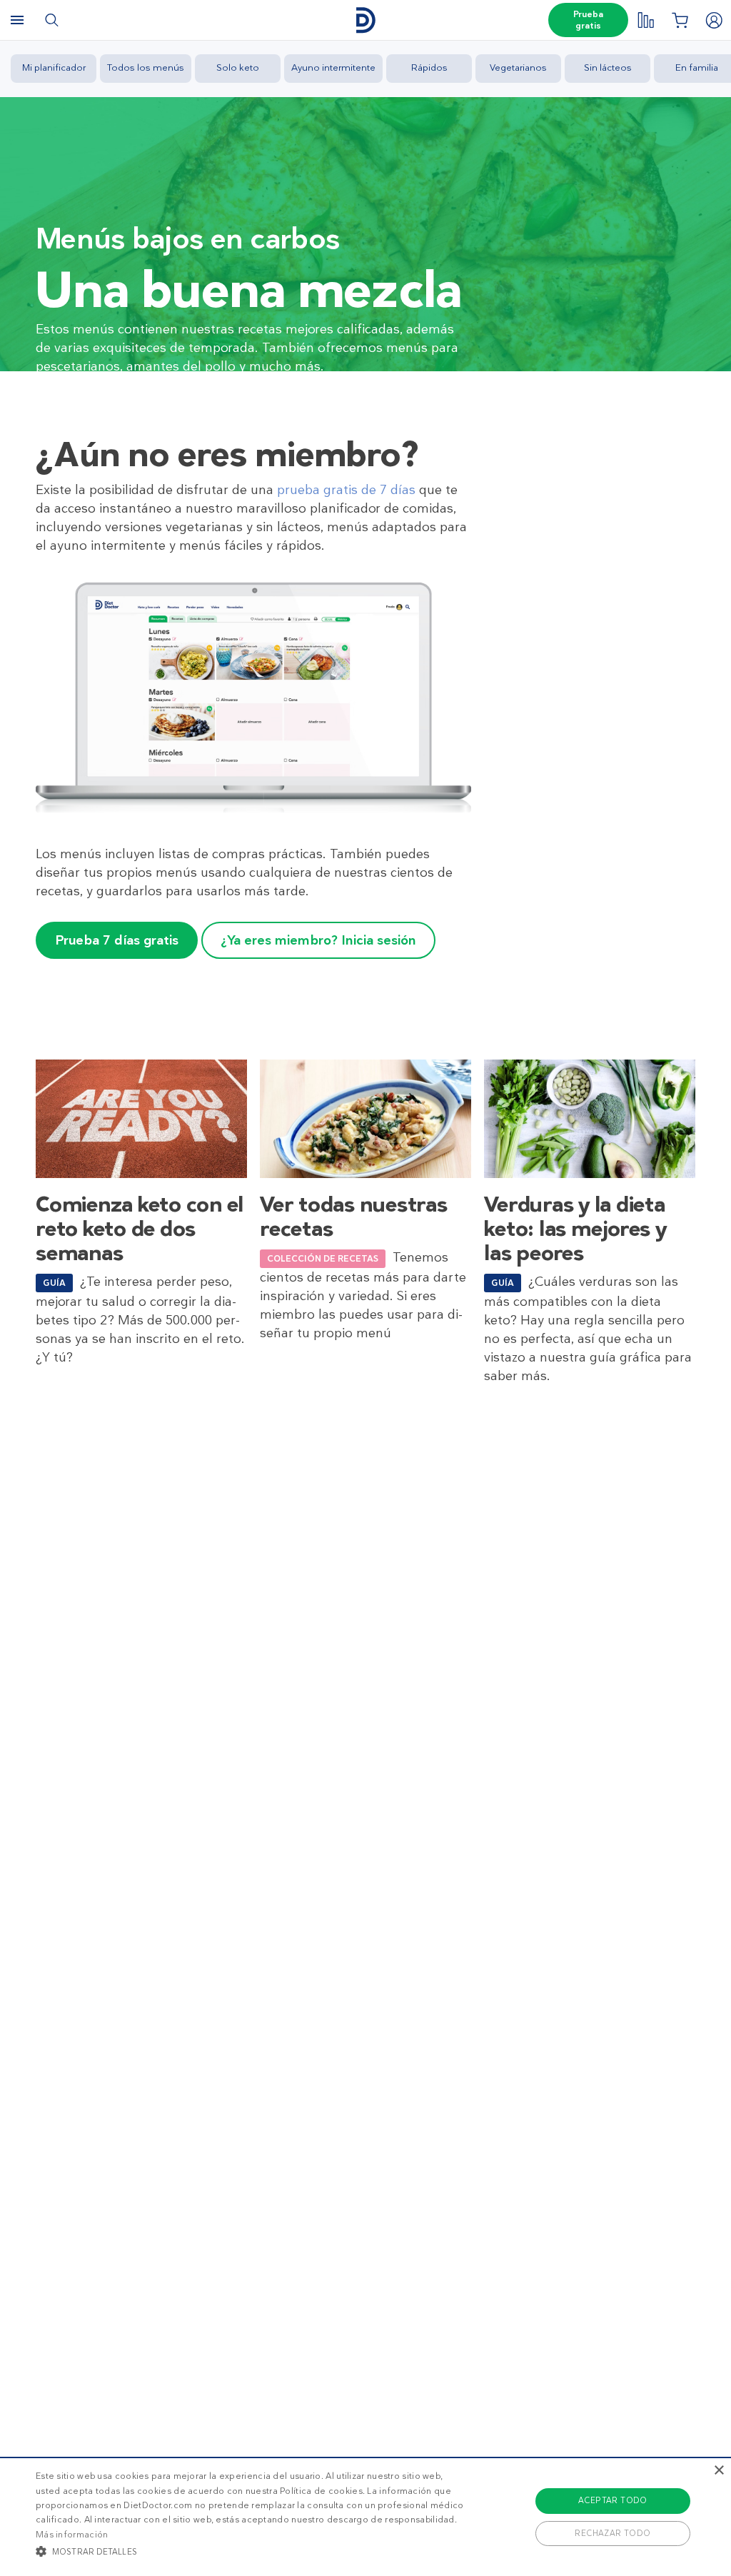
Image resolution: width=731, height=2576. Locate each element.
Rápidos (429, 67)
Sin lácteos (608, 67)
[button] (250, 2551)
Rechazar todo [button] (612, 2533)
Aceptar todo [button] (613, 2500)
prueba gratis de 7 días (346, 490)
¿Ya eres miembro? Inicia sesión (318, 940)
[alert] (365, 2516)
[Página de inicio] (365, 20)
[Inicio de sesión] (714, 20)
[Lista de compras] (680, 20)
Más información (72, 2535)
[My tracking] (645, 20)
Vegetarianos (518, 67)
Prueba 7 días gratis (117, 940)
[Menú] (17, 20)
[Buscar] (51, 20)
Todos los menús (146, 67)
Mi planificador (54, 67)
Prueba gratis (588, 20)
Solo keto (238, 67)
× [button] (719, 2471)
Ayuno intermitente (333, 67)
